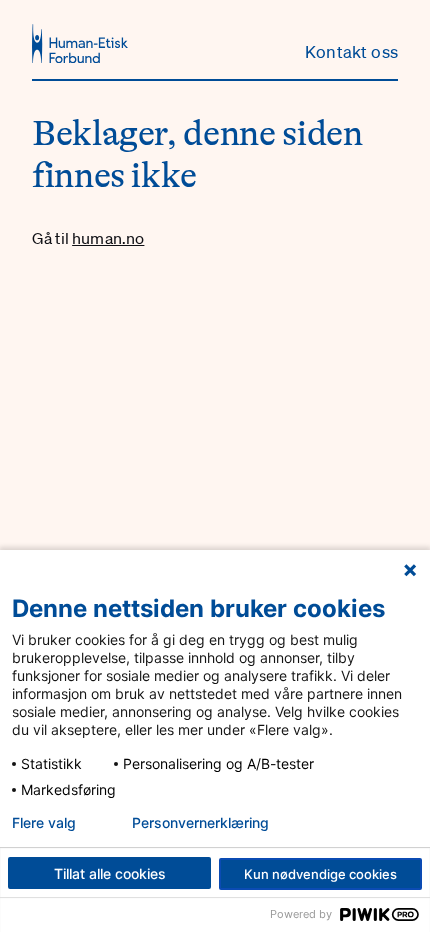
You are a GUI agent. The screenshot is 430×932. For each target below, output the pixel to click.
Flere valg (44, 823)
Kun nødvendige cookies (320, 874)
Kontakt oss (351, 51)
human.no (108, 238)
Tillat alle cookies (110, 873)
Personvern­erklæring (200, 823)
